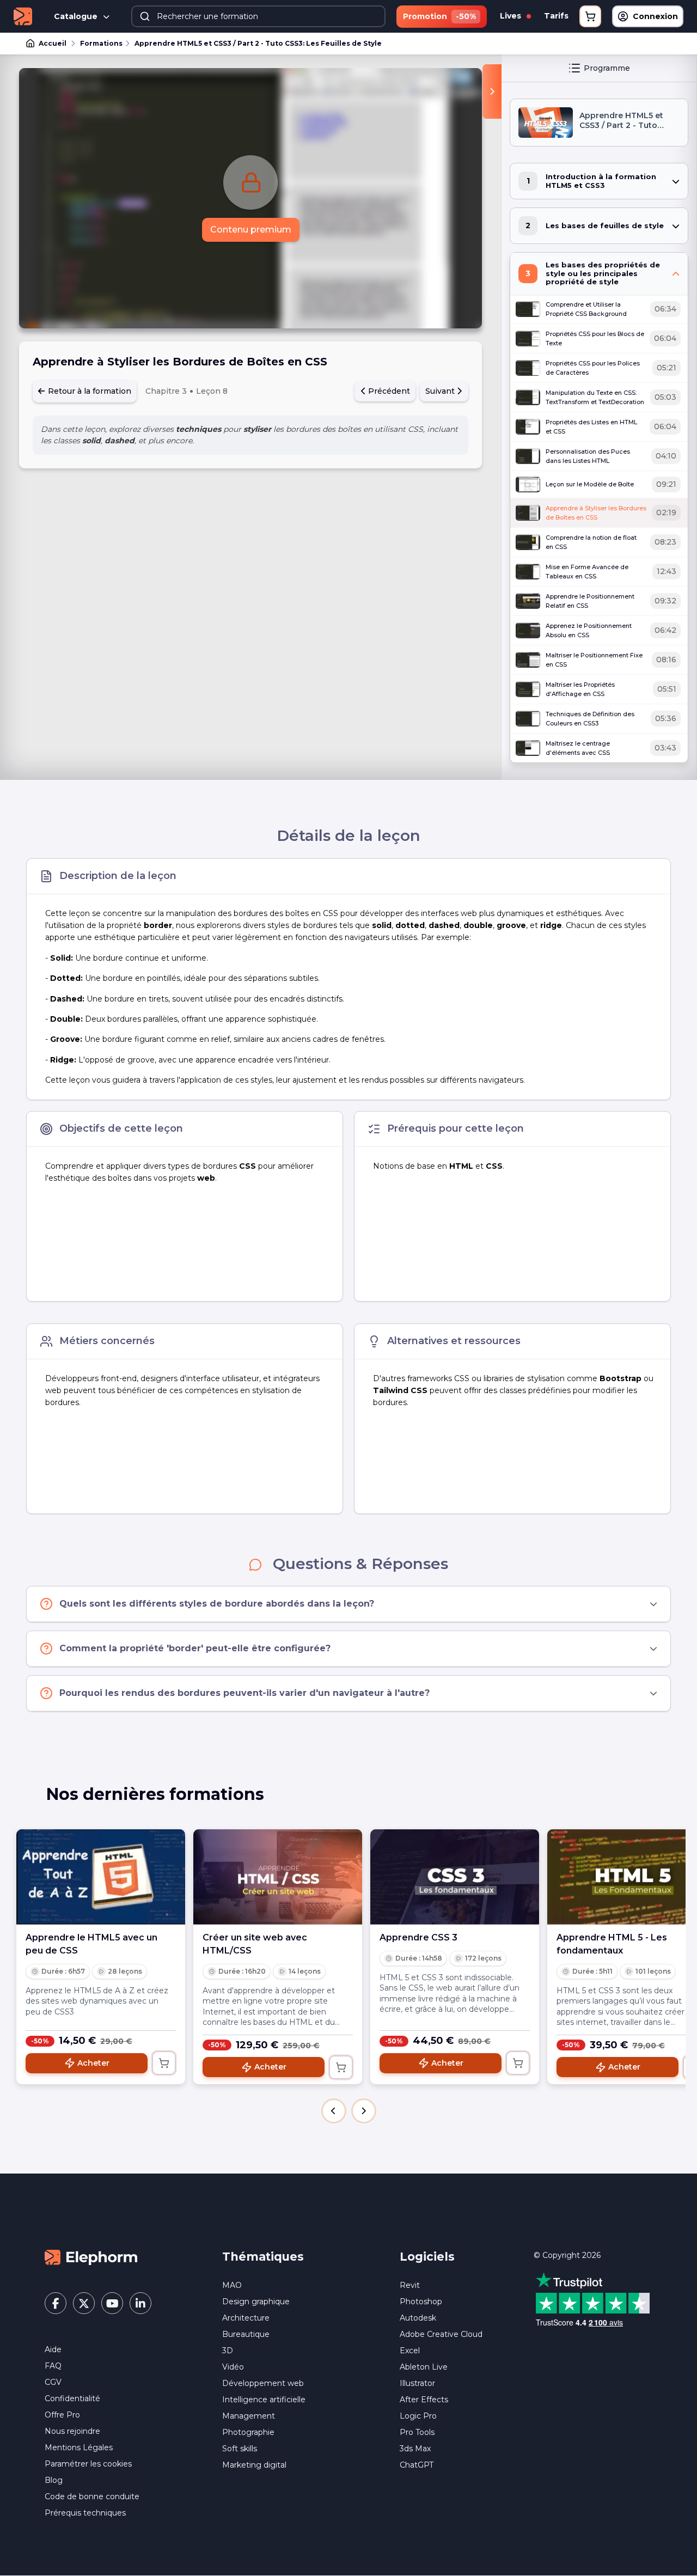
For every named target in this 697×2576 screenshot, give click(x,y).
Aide (53, 2349)
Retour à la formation (88, 391)
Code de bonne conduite (92, 2496)
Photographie (248, 2432)
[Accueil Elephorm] (91, 2257)
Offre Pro (62, 2415)
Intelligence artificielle (264, 2400)
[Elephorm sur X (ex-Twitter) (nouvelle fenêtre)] (84, 2303)
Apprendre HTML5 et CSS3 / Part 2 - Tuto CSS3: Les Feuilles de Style (258, 43)
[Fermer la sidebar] (492, 91)
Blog (54, 2480)
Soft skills (240, 2449)
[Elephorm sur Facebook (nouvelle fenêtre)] (56, 2303)
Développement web (263, 2383)
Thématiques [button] (263, 2257)
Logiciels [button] (427, 2257)
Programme (607, 68)
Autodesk (418, 2318)
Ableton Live (424, 2367)
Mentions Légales (79, 2447)
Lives (512, 16)
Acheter (93, 2063)
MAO (232, 2285)
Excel (410, 2351)
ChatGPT (417, 2465)
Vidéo (233, 2367)
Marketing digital (254, 2465)
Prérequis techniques (85, 2513)
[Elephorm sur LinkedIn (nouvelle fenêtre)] (140, 2303)
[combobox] (258, 16)
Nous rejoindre (72, 2431)
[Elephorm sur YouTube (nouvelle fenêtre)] (112, 2303)
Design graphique (256, 2302)
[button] (334, 2111)
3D (228, 2351)
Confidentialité (72, 2398)
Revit (410, 2285)
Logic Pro (418, 2416)
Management (249, 2416)
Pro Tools (417, 2432)
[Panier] (590, 16)
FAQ (53, 2366)
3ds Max (415, 2449)
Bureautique (246, 2334)
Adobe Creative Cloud (441, 2334)
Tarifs (556, 16)
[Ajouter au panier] (164, 2063)
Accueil (53, 43)
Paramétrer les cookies (88, 2464)
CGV (53, 2382)
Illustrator (417, 2383)
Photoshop (421, 2302)
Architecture (246, 2318)
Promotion (439, 16)
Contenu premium (251, 230)
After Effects (424, 2400)
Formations (101, 43)
